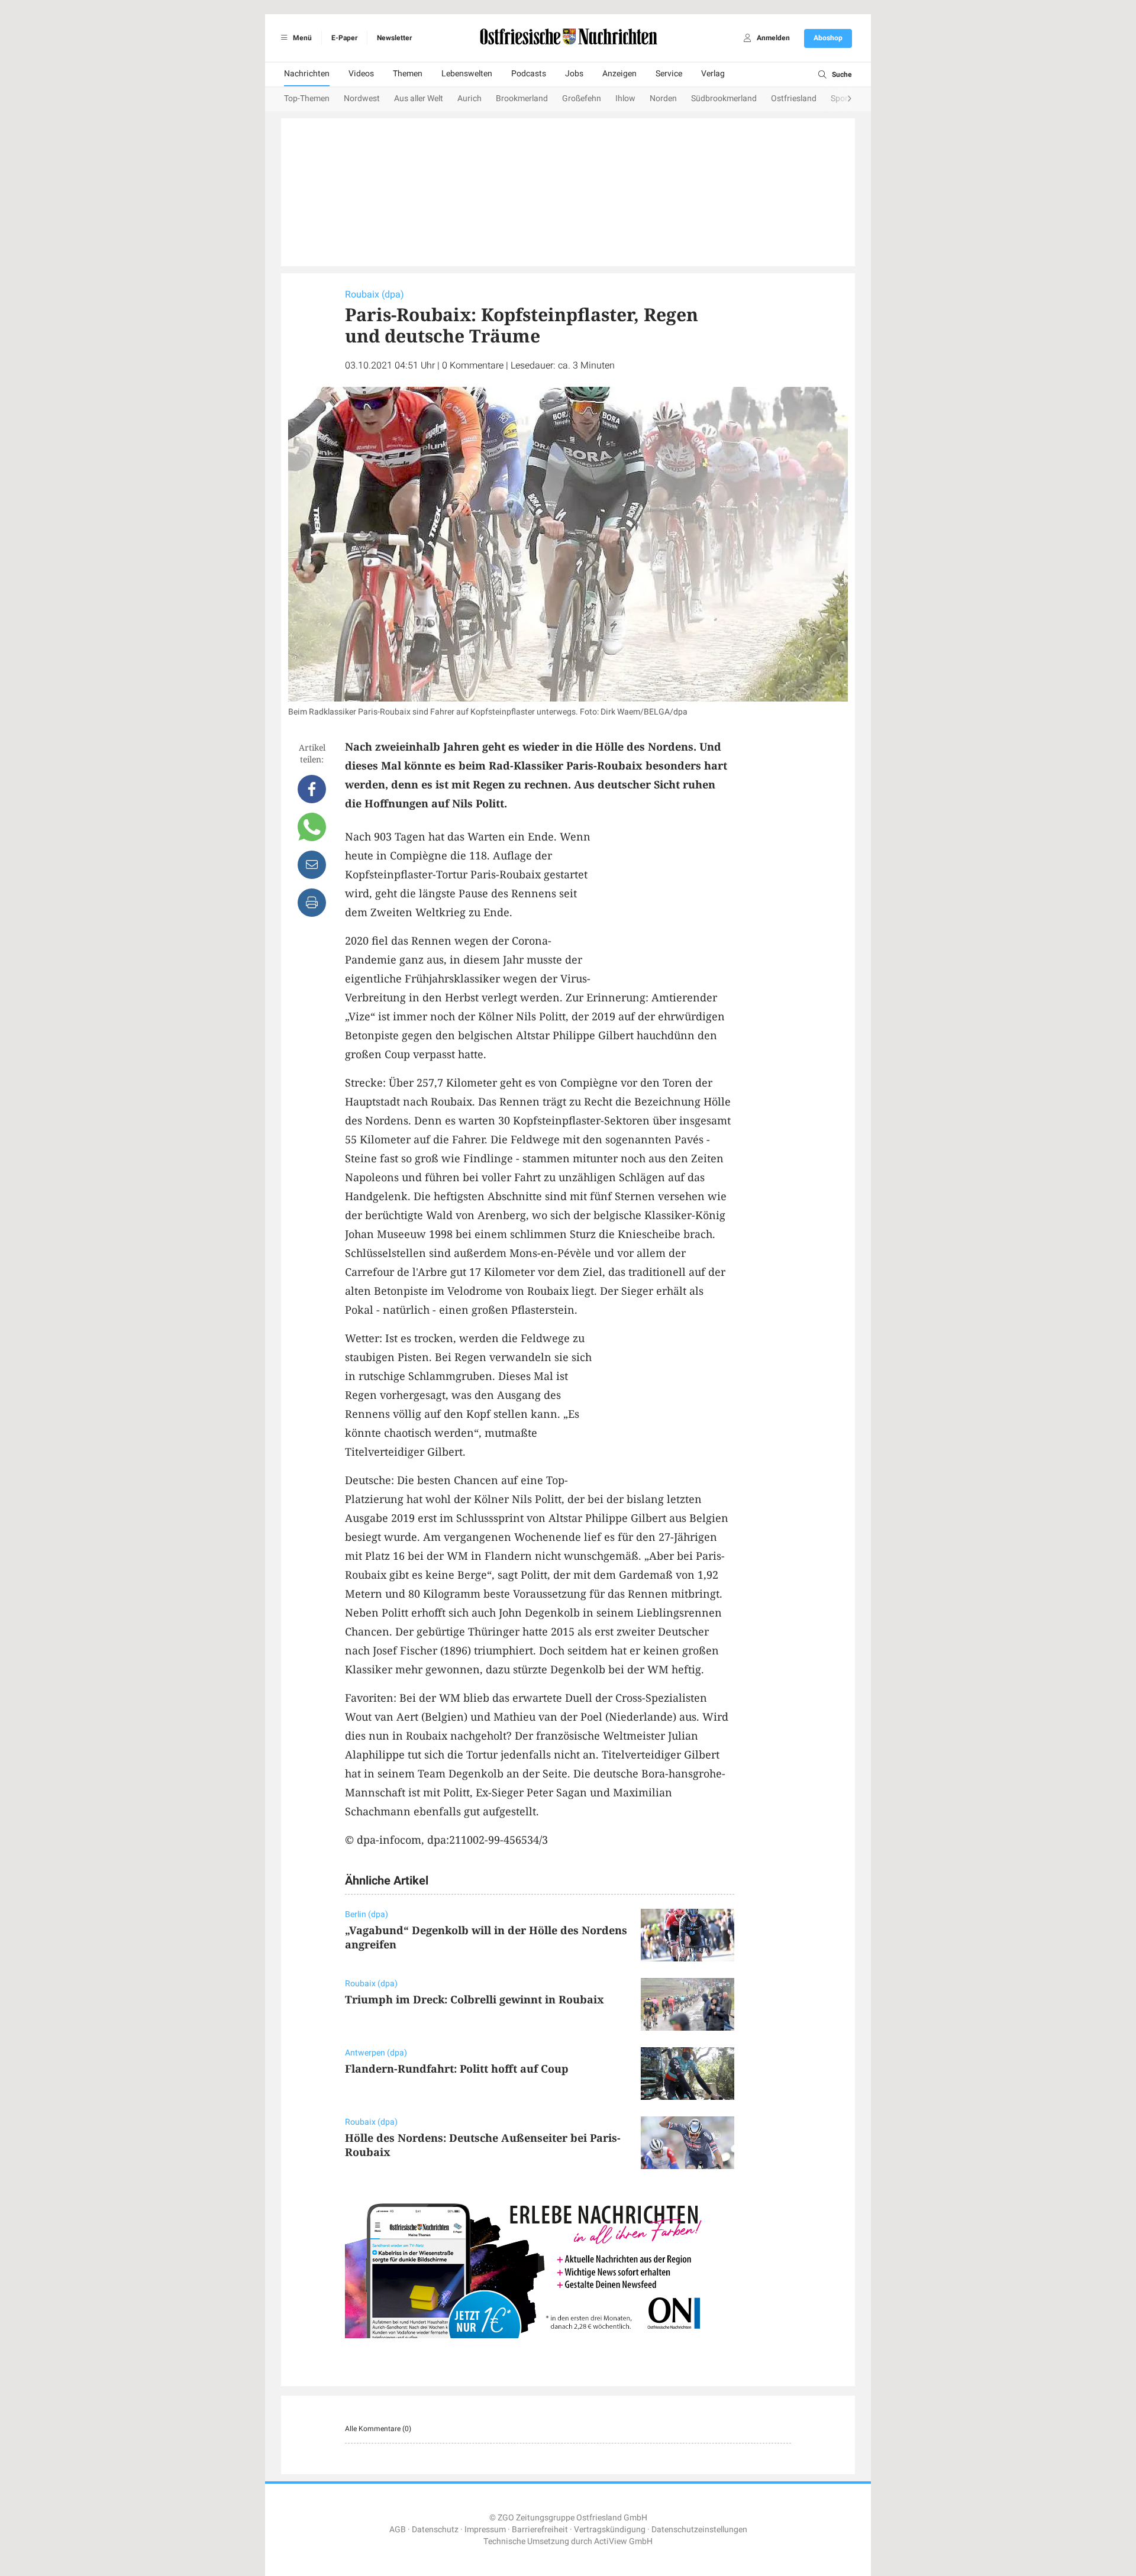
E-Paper (344, 38)
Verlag (713, 74)
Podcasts (529, 74)
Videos (361, 74)
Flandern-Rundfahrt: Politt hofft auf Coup (457, 2068)
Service (669, 74)
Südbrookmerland (724, 98)
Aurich (469, 98)
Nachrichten (307, 74)
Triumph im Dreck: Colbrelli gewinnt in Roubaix (475, 1999)
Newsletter (394, 38)
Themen (408, 74)
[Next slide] (838, 99)
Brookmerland (522, 98)
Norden (663, 98)
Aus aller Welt (419, 98)
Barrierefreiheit (540, 2530)
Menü (301, 38)
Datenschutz (435, 2530)
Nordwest (362, 98)
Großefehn (582, 98)
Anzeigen (619, 74)
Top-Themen (307, 98)
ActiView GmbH (623, 2541)
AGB (398, 2530)
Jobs (574, 74)
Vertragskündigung (610, 2530)
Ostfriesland (794, 98)
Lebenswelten (467, 74)
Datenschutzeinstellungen (699, 2530)
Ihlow (625, 98)
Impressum (485, 2530)
